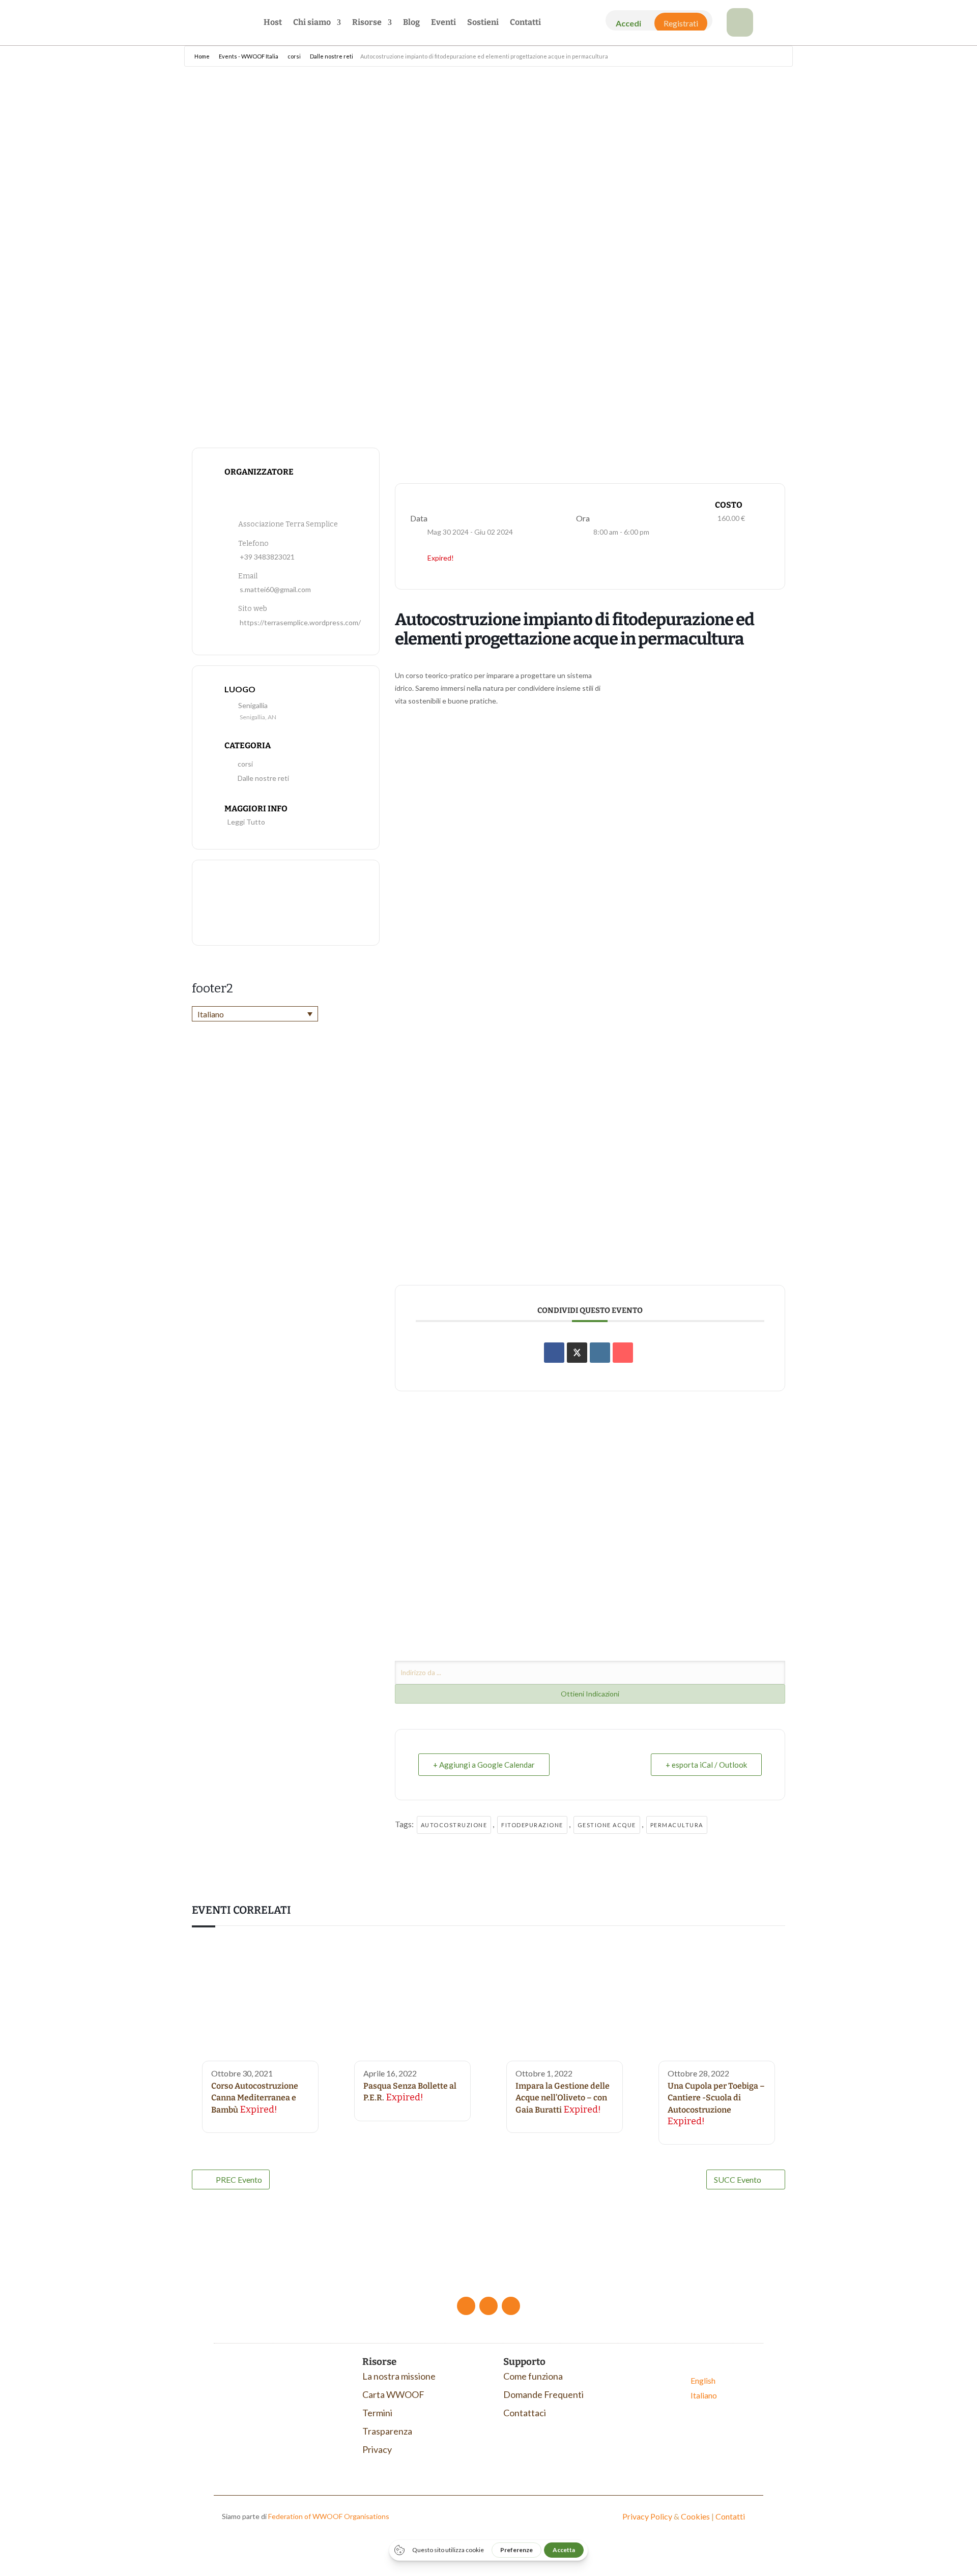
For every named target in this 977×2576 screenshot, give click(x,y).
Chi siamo (312, 23)
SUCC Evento (738, 2179)
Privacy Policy (647, 2516)
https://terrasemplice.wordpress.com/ (300, 622)
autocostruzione (454, 1825)
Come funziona (533, 2376)
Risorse (367, 23)
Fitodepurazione (532, 1825)
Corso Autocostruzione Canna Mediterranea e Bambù (255, 2098)
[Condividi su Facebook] (554, 1353)
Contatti (525, 23)
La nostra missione (399, 2376)
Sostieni (483, 23)
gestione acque (607, 1825)
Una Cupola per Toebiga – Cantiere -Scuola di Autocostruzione (716, 2098)
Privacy (377, 2449)
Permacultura (677, 1825)
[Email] (623, 1353)
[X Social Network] (577, 1353)
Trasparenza (387, 2431)
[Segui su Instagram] (511, 2306)
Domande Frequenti (543, 2394)
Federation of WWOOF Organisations (329, 2516)
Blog (411, 23)
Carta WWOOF (393, 2394)
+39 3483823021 (267, 557)
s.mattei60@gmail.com (275, 589)
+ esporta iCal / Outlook (706, 1765)
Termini (377, 2413)
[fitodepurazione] (740, 33)
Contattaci (525, 2413)
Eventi (443, 23)
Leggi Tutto (246, 822)
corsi (294, 56)
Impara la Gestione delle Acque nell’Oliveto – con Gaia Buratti (563, 2098)
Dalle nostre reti (332, 56)
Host (273, 23)
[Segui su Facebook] (466, 2306)
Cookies (695, 2516)
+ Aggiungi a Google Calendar (484, 1765)
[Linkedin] (600, 1353)
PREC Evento (239, 2179)
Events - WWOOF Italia (249, 56)
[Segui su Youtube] (489, 2306)
